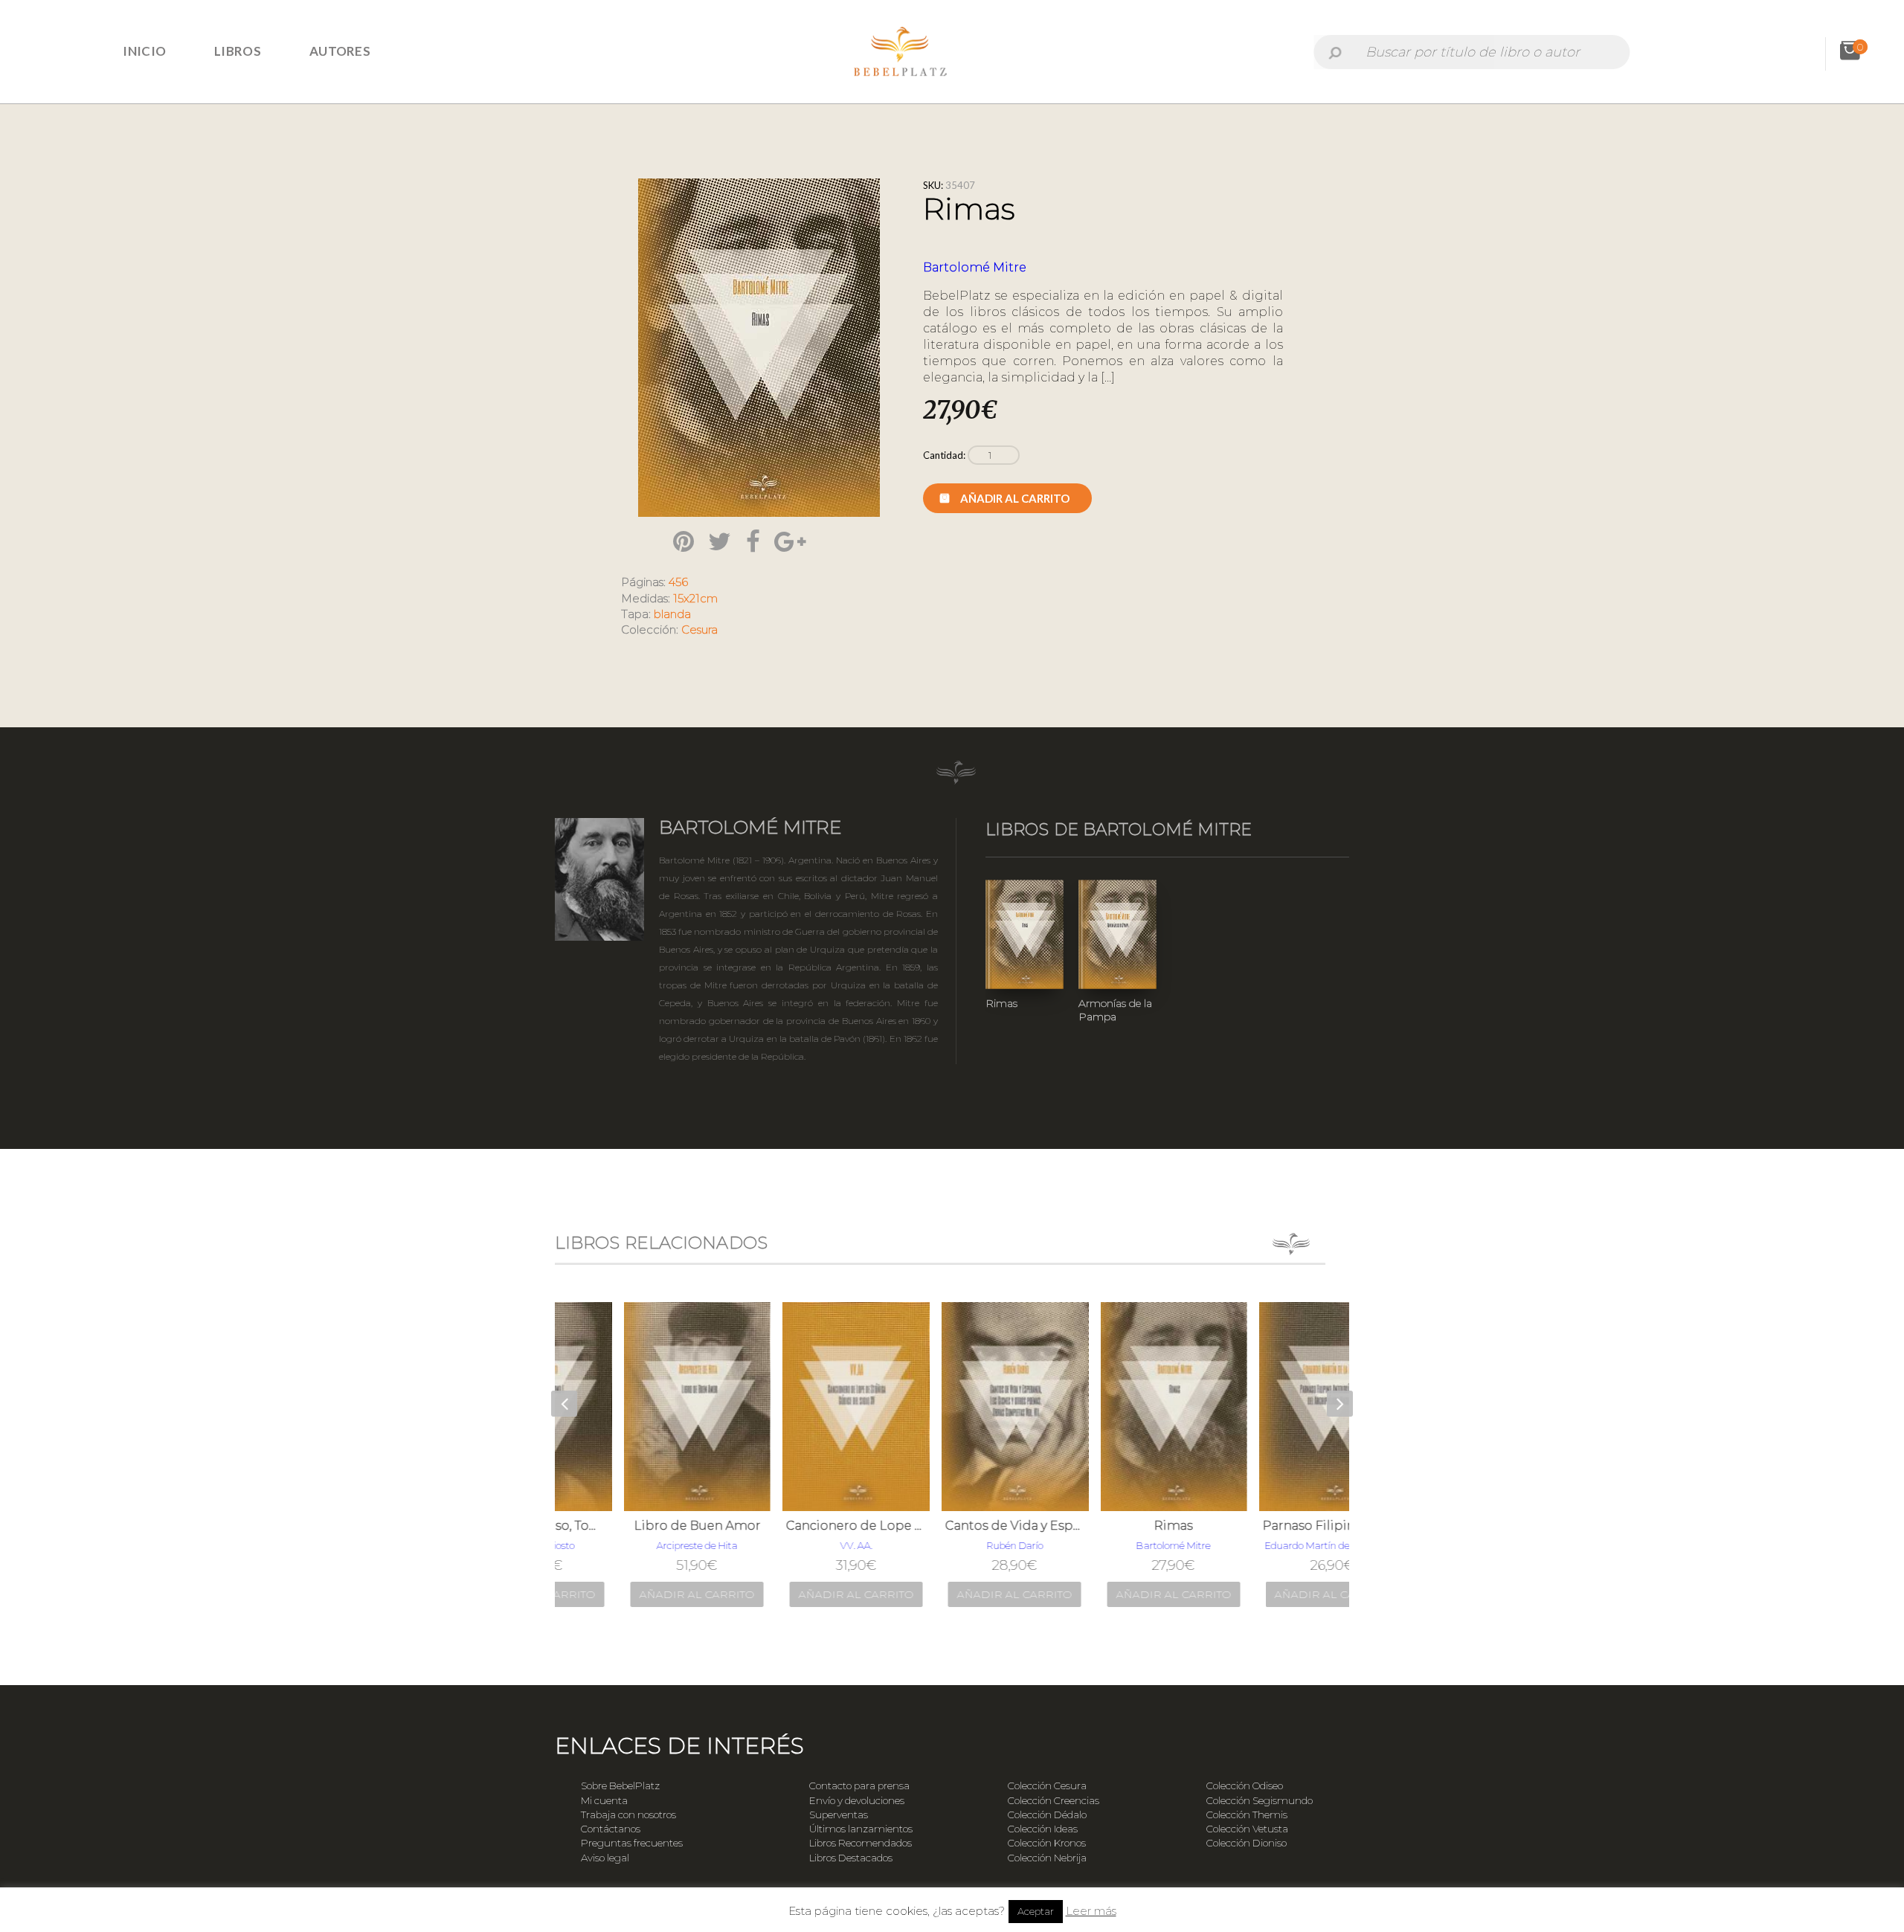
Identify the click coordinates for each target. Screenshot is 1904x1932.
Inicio (144, 51)
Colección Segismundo (1260, 1800)
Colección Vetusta (1247, 1829)
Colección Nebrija (1047, 1858)
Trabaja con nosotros (628, 1815)
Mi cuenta (604, 1800)
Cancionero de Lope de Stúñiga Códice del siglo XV (794, 1526)
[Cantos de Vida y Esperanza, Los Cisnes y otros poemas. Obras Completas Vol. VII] (953, 1406)
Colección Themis (1247, 1815)
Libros (238, 51)
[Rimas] (1112, 1406)
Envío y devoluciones (857, 1800)
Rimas (1001, 1003)
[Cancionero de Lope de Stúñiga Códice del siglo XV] (794, 1406)
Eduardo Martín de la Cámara (1270, 1545)
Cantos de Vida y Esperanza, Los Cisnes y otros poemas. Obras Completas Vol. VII (953, 1526)
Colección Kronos (1047, 1843)
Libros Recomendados (861, 1843)
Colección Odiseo (1245, 1786)
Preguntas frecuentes (632, 1843)
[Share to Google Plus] (790, 541)
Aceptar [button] (1036, 1911)
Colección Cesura (1047, 1786)
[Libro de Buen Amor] (635, 1406)
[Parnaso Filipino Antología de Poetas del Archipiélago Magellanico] (1270, 1406)
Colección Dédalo (1047, 1815)
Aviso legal (605, 1858)
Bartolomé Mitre (975, 267)
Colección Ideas (1043, 1829)
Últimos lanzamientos (861, 1829)
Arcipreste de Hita (635, 1545)
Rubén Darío (953, 1545)
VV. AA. (794, 1545)
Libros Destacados (851, 1858)
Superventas (839, 1815)
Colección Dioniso (1247, 1843)
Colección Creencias (1054, 1800)
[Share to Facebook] (753, 541)
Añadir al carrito (1015, 498)
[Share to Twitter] (720, 541)
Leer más (1091, 1911)
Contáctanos (611, 1829)
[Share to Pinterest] (684, 541)
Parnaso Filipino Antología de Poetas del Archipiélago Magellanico (1270, 1526)
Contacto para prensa (859, 1786)
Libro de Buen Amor (635, 1526)
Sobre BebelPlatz (620, 1786)
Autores (340, 51)
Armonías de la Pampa (1115, 1010)
